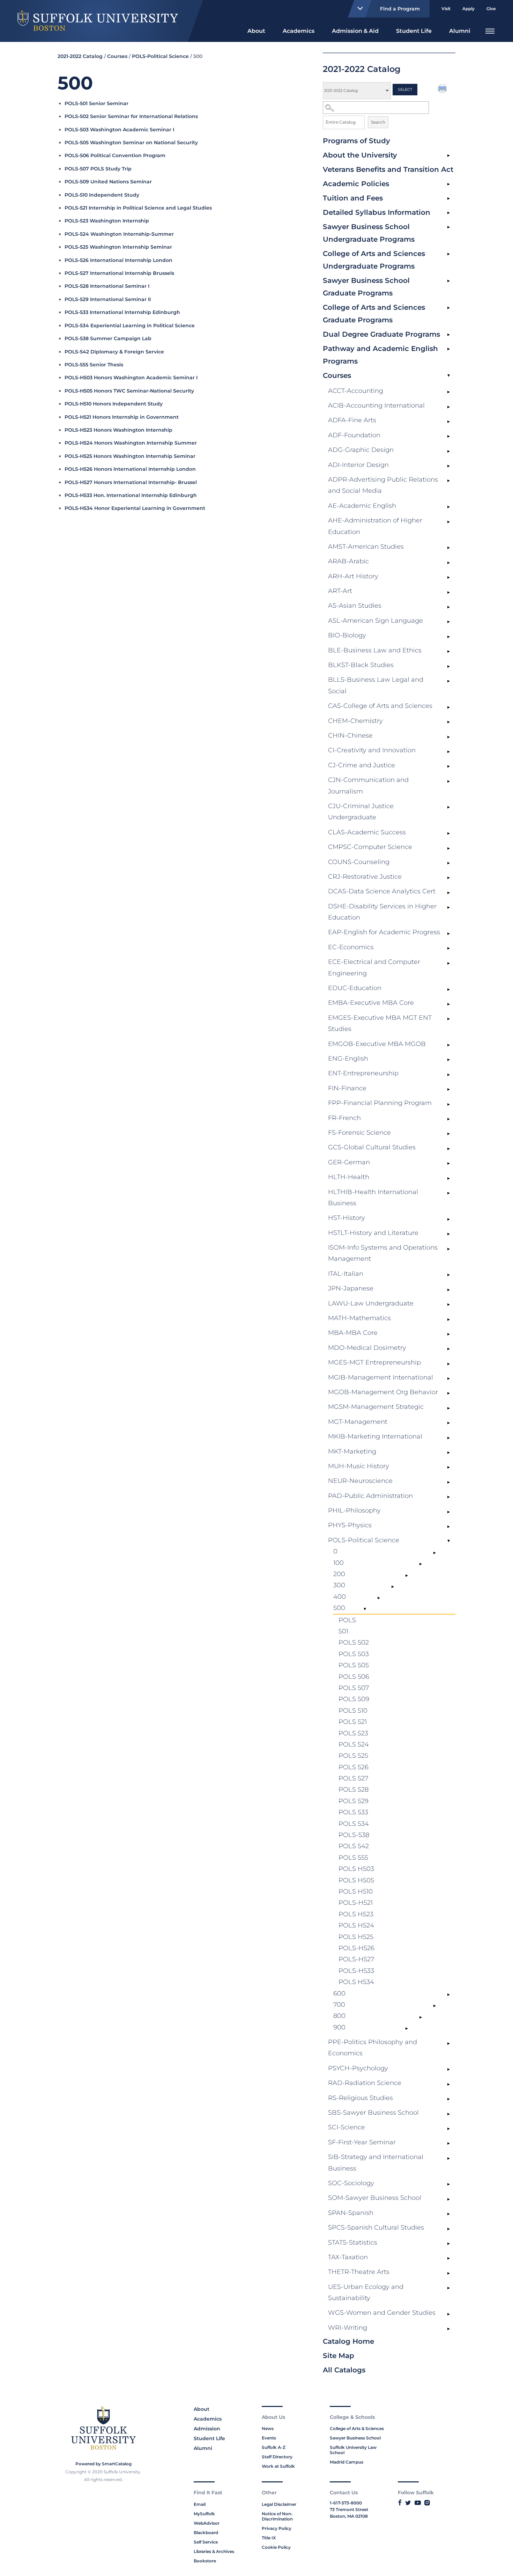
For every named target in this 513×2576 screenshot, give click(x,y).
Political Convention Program (115, 155)
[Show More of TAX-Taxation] (448, 2259)
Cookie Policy (276, 2547)
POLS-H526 (356, 1948)
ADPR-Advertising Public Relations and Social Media (383, 485)
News (268, 2428)
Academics (299, 31)
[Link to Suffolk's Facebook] (400, 2503)
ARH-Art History (353, 576)
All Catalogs (344, 2370)
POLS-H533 (356, 1971)
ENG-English (348, 1059)
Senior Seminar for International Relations (131, 116)
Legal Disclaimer (279, 2504)
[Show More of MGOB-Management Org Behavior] (448, 1393)
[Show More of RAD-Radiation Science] (448, 2084)
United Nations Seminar (108, 182)
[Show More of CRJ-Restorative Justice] (448, 878)
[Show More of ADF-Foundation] (448, 437)
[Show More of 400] (379, 1598)
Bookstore (205, 2561)
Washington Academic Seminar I (119, 130)
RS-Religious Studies (360, 2098)
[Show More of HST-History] (448, 1219)
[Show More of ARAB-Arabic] (448, 563)
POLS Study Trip (98, 169)
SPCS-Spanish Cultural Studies (376, 2227)
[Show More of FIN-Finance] (448, 1090)
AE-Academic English (362, 506)
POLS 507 (354, 1688)
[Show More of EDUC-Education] (448, 989)
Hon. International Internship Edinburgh (131, 495)
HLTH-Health (349, 1177)
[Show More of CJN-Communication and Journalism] (448, 781)
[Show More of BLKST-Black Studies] (448, 666)
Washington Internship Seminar (118, 247)
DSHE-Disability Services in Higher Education (382, 912)
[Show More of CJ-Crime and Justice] (448, 767)
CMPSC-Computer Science (370, 847)
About (256, 31)
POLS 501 (347, 1626)
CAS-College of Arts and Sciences (380, 706)
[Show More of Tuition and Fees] (448, 199)
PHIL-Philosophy (354, 1510)
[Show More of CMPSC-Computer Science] (448, 848)
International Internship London (118, 260)
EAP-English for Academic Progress (384, 932)
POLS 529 (354, 1801)
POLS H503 (356, 1869)
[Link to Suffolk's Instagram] (427, 2503)
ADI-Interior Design (358, 465)
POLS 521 (353, 1722)
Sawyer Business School (355, 2438)
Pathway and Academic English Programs (380, 355)
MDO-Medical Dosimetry (367, 1348)
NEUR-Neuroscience (360, 1481)
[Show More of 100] (421, 1564)
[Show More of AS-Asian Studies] (448, 607)
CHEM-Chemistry (355, 721)
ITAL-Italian (346, 1274)
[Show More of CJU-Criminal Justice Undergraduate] (448, 807)
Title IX (269, 2538)
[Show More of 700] (434, 2006)
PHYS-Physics (350, 1525)
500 (339, 1608)
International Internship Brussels (119, 273)
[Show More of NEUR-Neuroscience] (448, 1482)
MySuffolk (204, 2514)
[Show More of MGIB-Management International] (448, 1379)
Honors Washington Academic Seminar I (131, 378)
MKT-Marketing (352, 1451)
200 (339, 1574)
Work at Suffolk (278, 2466)
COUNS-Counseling (359, 862)
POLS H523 (356, 1914)
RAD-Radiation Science (365, 2083)
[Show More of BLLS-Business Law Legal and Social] (448, 681)
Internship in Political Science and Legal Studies (138, 208)
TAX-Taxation (348, 2257)
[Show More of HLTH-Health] (448, 1178)
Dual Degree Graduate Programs (381, 334)
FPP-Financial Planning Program (380, 1103)
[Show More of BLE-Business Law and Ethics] (448, 652)
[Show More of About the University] (448, 156)
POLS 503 (354, 1654)
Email (200, 2504)
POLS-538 (354, 1835)
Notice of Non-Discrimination (277, 2516)
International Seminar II (108, 299)
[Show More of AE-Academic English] (448, 507)
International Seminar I (107, 286)
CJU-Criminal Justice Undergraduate (361, 812)
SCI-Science (347, 2127)
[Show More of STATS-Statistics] (448, 2244)
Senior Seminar (96, 103)
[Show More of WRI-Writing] (448, 2329)
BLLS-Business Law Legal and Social (376, 685)
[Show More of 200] (407, 1575)
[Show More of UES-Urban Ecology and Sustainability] (448, 2288)
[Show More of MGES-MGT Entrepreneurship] (448, 1364)
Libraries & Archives (214, 2551)
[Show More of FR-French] (448, 1119)
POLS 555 (353, 1858)
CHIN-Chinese (350, 736)
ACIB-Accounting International (376, 405)
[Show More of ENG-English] (448, 1060)
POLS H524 (356, 1925)
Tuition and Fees (353, 198)
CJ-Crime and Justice (362, 765)
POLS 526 (354, 1767)
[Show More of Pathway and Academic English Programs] (448, 349)
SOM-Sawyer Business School (375, 2198)
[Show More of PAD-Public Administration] (448, 1497)
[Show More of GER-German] (448, 1164)
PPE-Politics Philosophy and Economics (373, 2048)
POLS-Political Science (364, 1540)
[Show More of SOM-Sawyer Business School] (448, 2199)
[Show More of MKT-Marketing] (448, 1453)
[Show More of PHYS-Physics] (448, 1527)
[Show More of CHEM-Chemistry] (448, 722)
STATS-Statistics (353, 2242)
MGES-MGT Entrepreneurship (374, 1362)
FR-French (344, 1118)
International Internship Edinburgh (122, 312)
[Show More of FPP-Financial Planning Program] (448, 1104)
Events (269, 2438)
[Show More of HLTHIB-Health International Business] (448, 1193)
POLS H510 (356, 1891)
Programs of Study (356, 141)
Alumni (460, 31)
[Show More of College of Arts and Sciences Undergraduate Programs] (448, 254)
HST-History (347, 1218)
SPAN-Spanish (351, 2213)
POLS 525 (353, 1756)
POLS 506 (354, 1677)
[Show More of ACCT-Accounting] (448, 392)
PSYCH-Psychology (358, 2068)
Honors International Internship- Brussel (131, 482)
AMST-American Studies (366, 547)
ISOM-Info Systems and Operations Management (383, 1253)
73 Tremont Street (349, 2509)
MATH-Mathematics (359, 1318)
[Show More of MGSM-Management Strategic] (448, 1408)
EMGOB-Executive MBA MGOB (377, 1044)
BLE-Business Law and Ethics (375, 650)
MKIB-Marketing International (375, 1436)
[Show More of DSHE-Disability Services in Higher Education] (448, 908)
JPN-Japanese (351, 1288)
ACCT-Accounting (356, 391)
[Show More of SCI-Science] (448, 2129)
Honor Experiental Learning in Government (135, 508)
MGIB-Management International (381, 1377)
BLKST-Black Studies (361, 665)
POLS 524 (354, 1744)
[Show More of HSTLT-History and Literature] (448, 1234)
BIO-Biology (347, 635)
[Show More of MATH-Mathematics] (448, 1319)
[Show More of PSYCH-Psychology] (448, 2070)
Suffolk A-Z (274, 2447)
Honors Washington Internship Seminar (130, 456)
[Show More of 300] (393, 1587)
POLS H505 (356, 1880)
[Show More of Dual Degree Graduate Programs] (448, 335)
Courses (337, 375)
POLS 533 (353, 1812)
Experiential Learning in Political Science (130, 325)
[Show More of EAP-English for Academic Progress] (448, 934)
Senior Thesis (94, 365)
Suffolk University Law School (353, 2450)
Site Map (339, 2356)
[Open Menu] (490, 30)
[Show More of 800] (421, 2017)
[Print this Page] (443, 89)
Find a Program (400, 9)
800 (339, 2016)
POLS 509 (354, 1699)
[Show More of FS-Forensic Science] (448, 1134)
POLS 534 (354, 1824)
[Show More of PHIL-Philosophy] (448, 1512)
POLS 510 (353, 1711)
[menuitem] (256, 30)
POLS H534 (356, 1982)
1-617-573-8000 (346, 2503)
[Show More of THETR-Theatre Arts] (448, 2273)
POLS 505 (354, 1665)
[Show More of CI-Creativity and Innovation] (448, 752)
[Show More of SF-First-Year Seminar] (448, 2144)
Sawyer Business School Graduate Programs (366, 287)
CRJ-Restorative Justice (365, 877)
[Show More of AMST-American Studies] (448, 548)
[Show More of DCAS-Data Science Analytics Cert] (448, 893)
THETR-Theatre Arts (359, 2272)
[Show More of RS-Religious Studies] (448, 2099)
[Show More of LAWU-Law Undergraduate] (448, 1305)
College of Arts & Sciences (357, 2428)
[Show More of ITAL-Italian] (448, 1275)
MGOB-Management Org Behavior (383, 1392)
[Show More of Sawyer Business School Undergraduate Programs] (448, 227)
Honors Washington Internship (118, 430)
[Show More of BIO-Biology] (448, 637)
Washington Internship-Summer (119, 234)
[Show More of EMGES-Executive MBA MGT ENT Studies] (448, 1019)
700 (339, 2005)
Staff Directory (277, 2457)
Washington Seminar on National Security (131, 142)
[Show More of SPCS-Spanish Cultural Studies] (448, 2229)
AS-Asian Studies (355, 606)
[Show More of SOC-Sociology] (448, 2185)
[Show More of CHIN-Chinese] (448, 737)
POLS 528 (354, 1790)
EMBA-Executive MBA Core (371, 1003)
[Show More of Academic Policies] (448, 184)
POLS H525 (356, 1937)
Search (378, 122)
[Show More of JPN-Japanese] (448, 1290)
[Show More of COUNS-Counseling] (448, 863)
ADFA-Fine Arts (352, 420)
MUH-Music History (359, 1466)
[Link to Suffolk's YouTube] (418, 2503)
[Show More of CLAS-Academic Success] (448, 834)
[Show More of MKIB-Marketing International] (448, 1438)
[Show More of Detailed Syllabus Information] (448, 213)
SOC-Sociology (351, 2183)
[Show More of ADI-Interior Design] (448, 466)
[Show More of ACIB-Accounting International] (448, 407)
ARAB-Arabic (348, 561)
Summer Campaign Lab (108, 338)
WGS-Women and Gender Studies (382, 2313)
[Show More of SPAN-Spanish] (448, 2214)
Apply (469, 9)
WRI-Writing (348, 2328)
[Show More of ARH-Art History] (448, 578)
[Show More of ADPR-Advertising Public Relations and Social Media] (448, 481)
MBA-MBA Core (353, 1333)
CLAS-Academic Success (367, 832)
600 (339, 1993)
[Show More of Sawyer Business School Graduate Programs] (448, 281)
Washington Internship (107, 221)
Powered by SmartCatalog (103, 2464)
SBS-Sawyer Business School (373, 2113)
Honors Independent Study (114, 404)
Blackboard (206, 2533)
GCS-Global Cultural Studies (372, 1147)
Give (491, 9)
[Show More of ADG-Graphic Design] (448, 451)
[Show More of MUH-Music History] (448, 1468)
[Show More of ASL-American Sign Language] (448, 622)
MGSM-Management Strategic (376, 1407)
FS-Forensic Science (359, 1133)
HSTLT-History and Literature (373, 1233)
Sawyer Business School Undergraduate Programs (369, 233)
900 (339, 2027)
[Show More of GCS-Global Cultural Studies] (448, 1149)
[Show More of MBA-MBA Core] (448, 1334)
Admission (207, 2429)
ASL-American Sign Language (376, 621)
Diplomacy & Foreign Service (114, 352)
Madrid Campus (347, 2462)
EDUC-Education (355, 988)
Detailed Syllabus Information (377, 212)
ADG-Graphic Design (361, 450)
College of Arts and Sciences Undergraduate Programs (374, 260)
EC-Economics (351, 947)
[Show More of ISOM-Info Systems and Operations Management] (448, 1249)
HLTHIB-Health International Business (373, 1198)
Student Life (414, 31)
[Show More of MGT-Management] (448, 1423)
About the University (360, 155)
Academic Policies (356, 184)
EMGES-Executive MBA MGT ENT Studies (380, 1023)
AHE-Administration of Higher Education (375, 526)
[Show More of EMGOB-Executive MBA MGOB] (448, 1045)
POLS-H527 (356, 1959)
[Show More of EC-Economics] (448, 949)
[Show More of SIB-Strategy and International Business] (448, 2158)
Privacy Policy (277, 2528)
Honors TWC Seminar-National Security (129, 391)
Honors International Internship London (130, 469)
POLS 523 (353, 1733)
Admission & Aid (355, 31)
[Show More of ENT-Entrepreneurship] (448, 1075)
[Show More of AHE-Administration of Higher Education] (448, 522)
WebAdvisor (207, 2523)
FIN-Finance (347, 1088)
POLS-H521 (356, 1903)
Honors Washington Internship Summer (131, 443)
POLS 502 (354, 1642)
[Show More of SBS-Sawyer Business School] (448, 2114)
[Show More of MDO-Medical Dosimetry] (448, 1349)
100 (339, 1563)
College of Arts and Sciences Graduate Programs (374, 314)
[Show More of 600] (448, 1995)
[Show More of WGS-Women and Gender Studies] (448, 2314)
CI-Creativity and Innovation (372, 750)
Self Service (206, 2542)
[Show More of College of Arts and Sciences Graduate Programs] (448, 308)
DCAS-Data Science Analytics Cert (382, 891)
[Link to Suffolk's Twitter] (408, 2503)
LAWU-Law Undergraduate (371, 1303)
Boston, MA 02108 (349, 2516)
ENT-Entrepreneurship (363, 1073)
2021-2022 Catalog (80, 56)
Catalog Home (348, 2341)
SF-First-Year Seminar (362, 2142)
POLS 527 (353, 1778)
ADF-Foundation (354, 435)
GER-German (349, 1162)
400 (340, 1597)
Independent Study (102, 195)
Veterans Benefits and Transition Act (388, 169)
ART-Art (340, 591)
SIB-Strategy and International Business (376, 2162)
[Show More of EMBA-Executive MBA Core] (448, 1004)
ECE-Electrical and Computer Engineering (374, 967)
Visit (446, 9)
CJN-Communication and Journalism (368, 785)
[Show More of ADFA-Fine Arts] (448, 422)
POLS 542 (354, 1846)
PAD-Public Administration (370, 1496)
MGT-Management (358, 1422)
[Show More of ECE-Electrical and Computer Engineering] (448, 963)
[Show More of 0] (434, 1553)
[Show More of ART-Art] (448, 592)
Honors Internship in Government (122, 417)
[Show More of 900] (407, 2029)
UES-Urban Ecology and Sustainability (366, 2292)
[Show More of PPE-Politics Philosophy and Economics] (448, 2043)
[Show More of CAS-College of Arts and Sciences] (448, 707)
